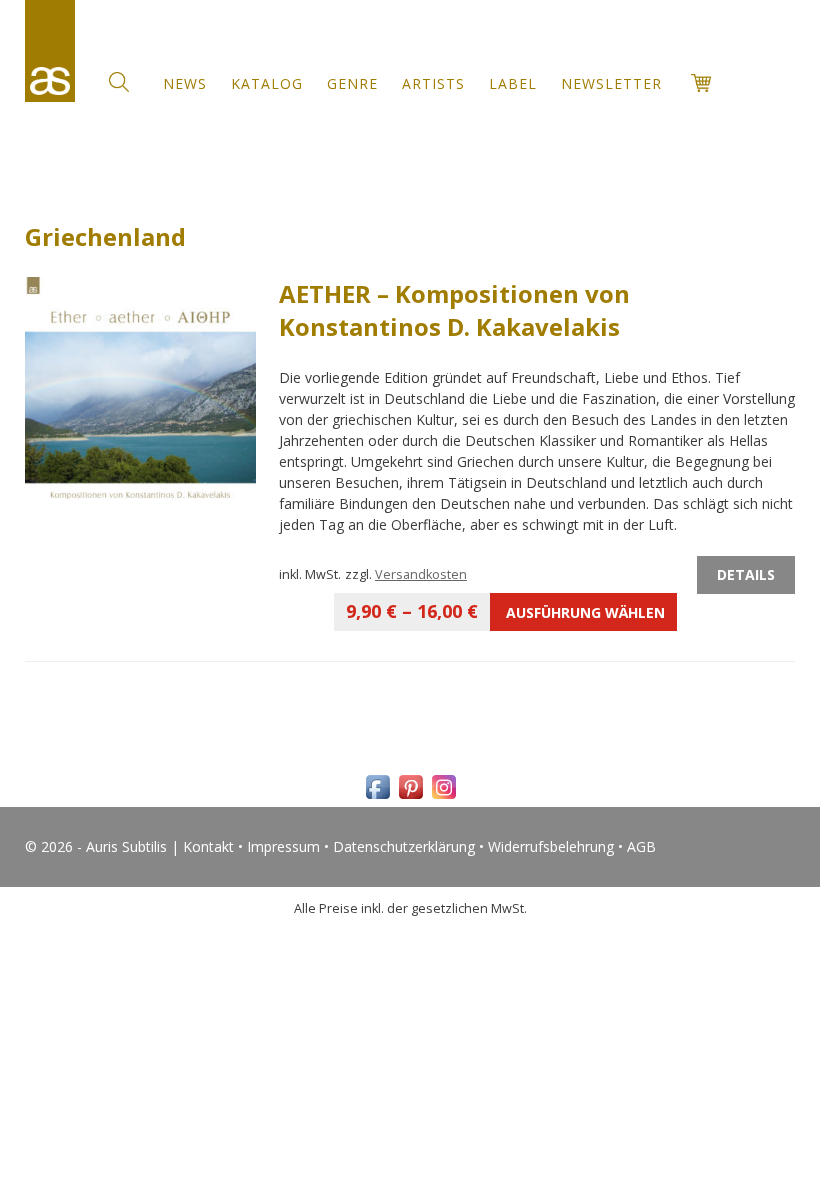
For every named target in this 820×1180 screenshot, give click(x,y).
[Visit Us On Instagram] (443, 797)
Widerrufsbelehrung (551, 846)
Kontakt (208, 846)
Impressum (283, 846)
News (185, 83)
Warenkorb (701, 83)
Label (513, 83)
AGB (641, 846)
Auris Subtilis (50, 51)
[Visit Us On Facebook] (377, 797)
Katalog (267, 83)
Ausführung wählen (505, 611)
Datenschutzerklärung (404, 846)
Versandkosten (421, 574)
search (119, 82)
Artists (433, 83)
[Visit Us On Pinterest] (410, 797)
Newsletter (611, 83)
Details (746, 574)
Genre (352, 83)
